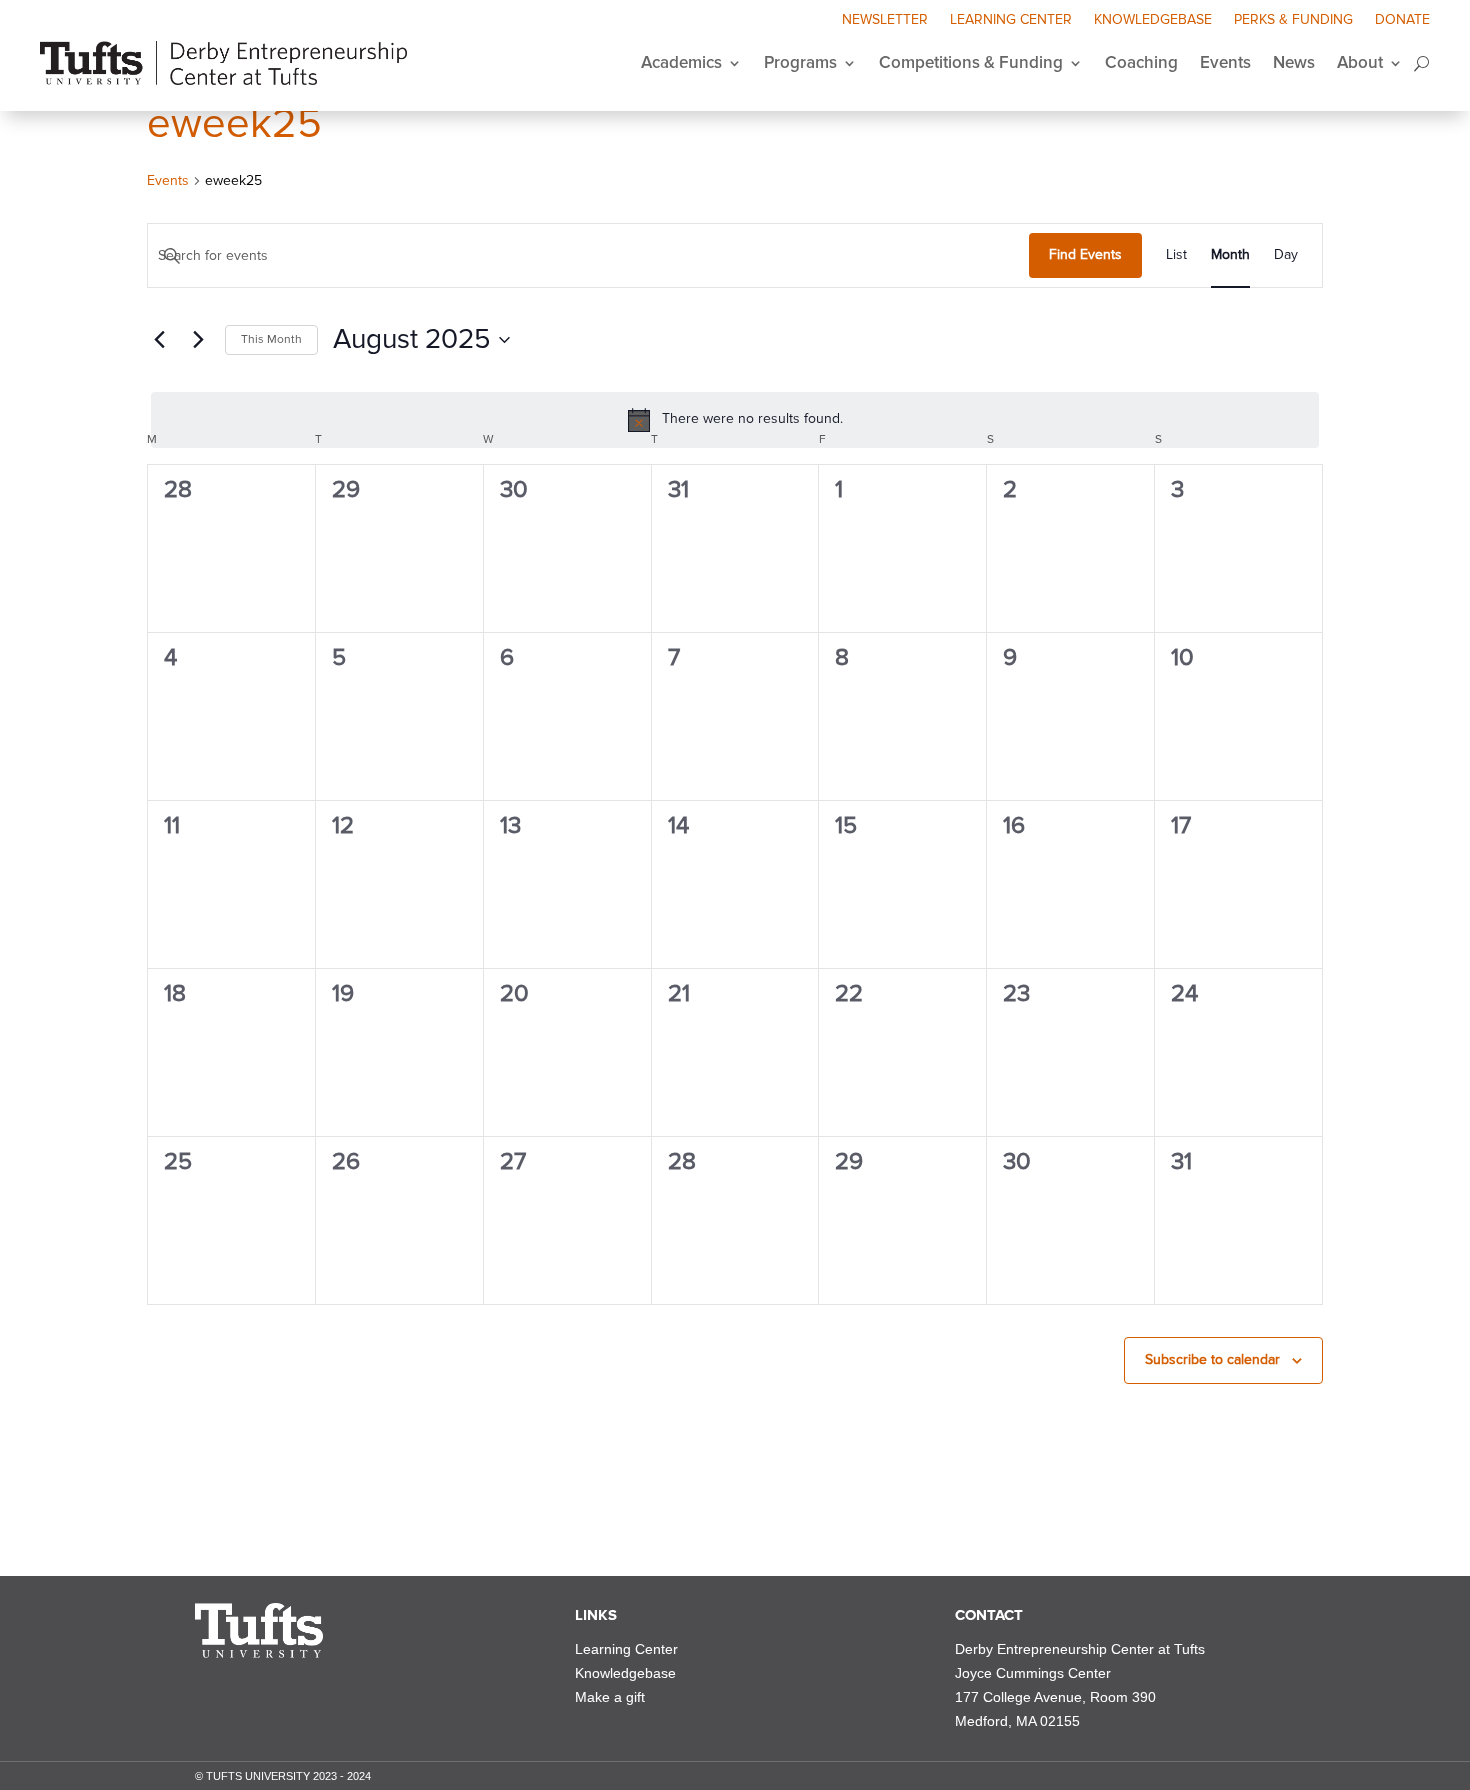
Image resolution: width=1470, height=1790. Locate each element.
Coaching (1141, 62)
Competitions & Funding (971, 62)
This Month (271, 339)
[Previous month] (159, 340)
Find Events (1085, 254)
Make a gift (610, 1697)
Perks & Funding (1293, 20)
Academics (681, 62)
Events (1225, 62)
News (1294, 62)
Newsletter (885, 20)
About (1360, 62)
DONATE (1402, 20)
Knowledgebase (1153, 20)
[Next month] (198, 340)
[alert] (735, 420)
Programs (800, 62)
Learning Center (1011, 20)
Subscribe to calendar (1212, 1359)
